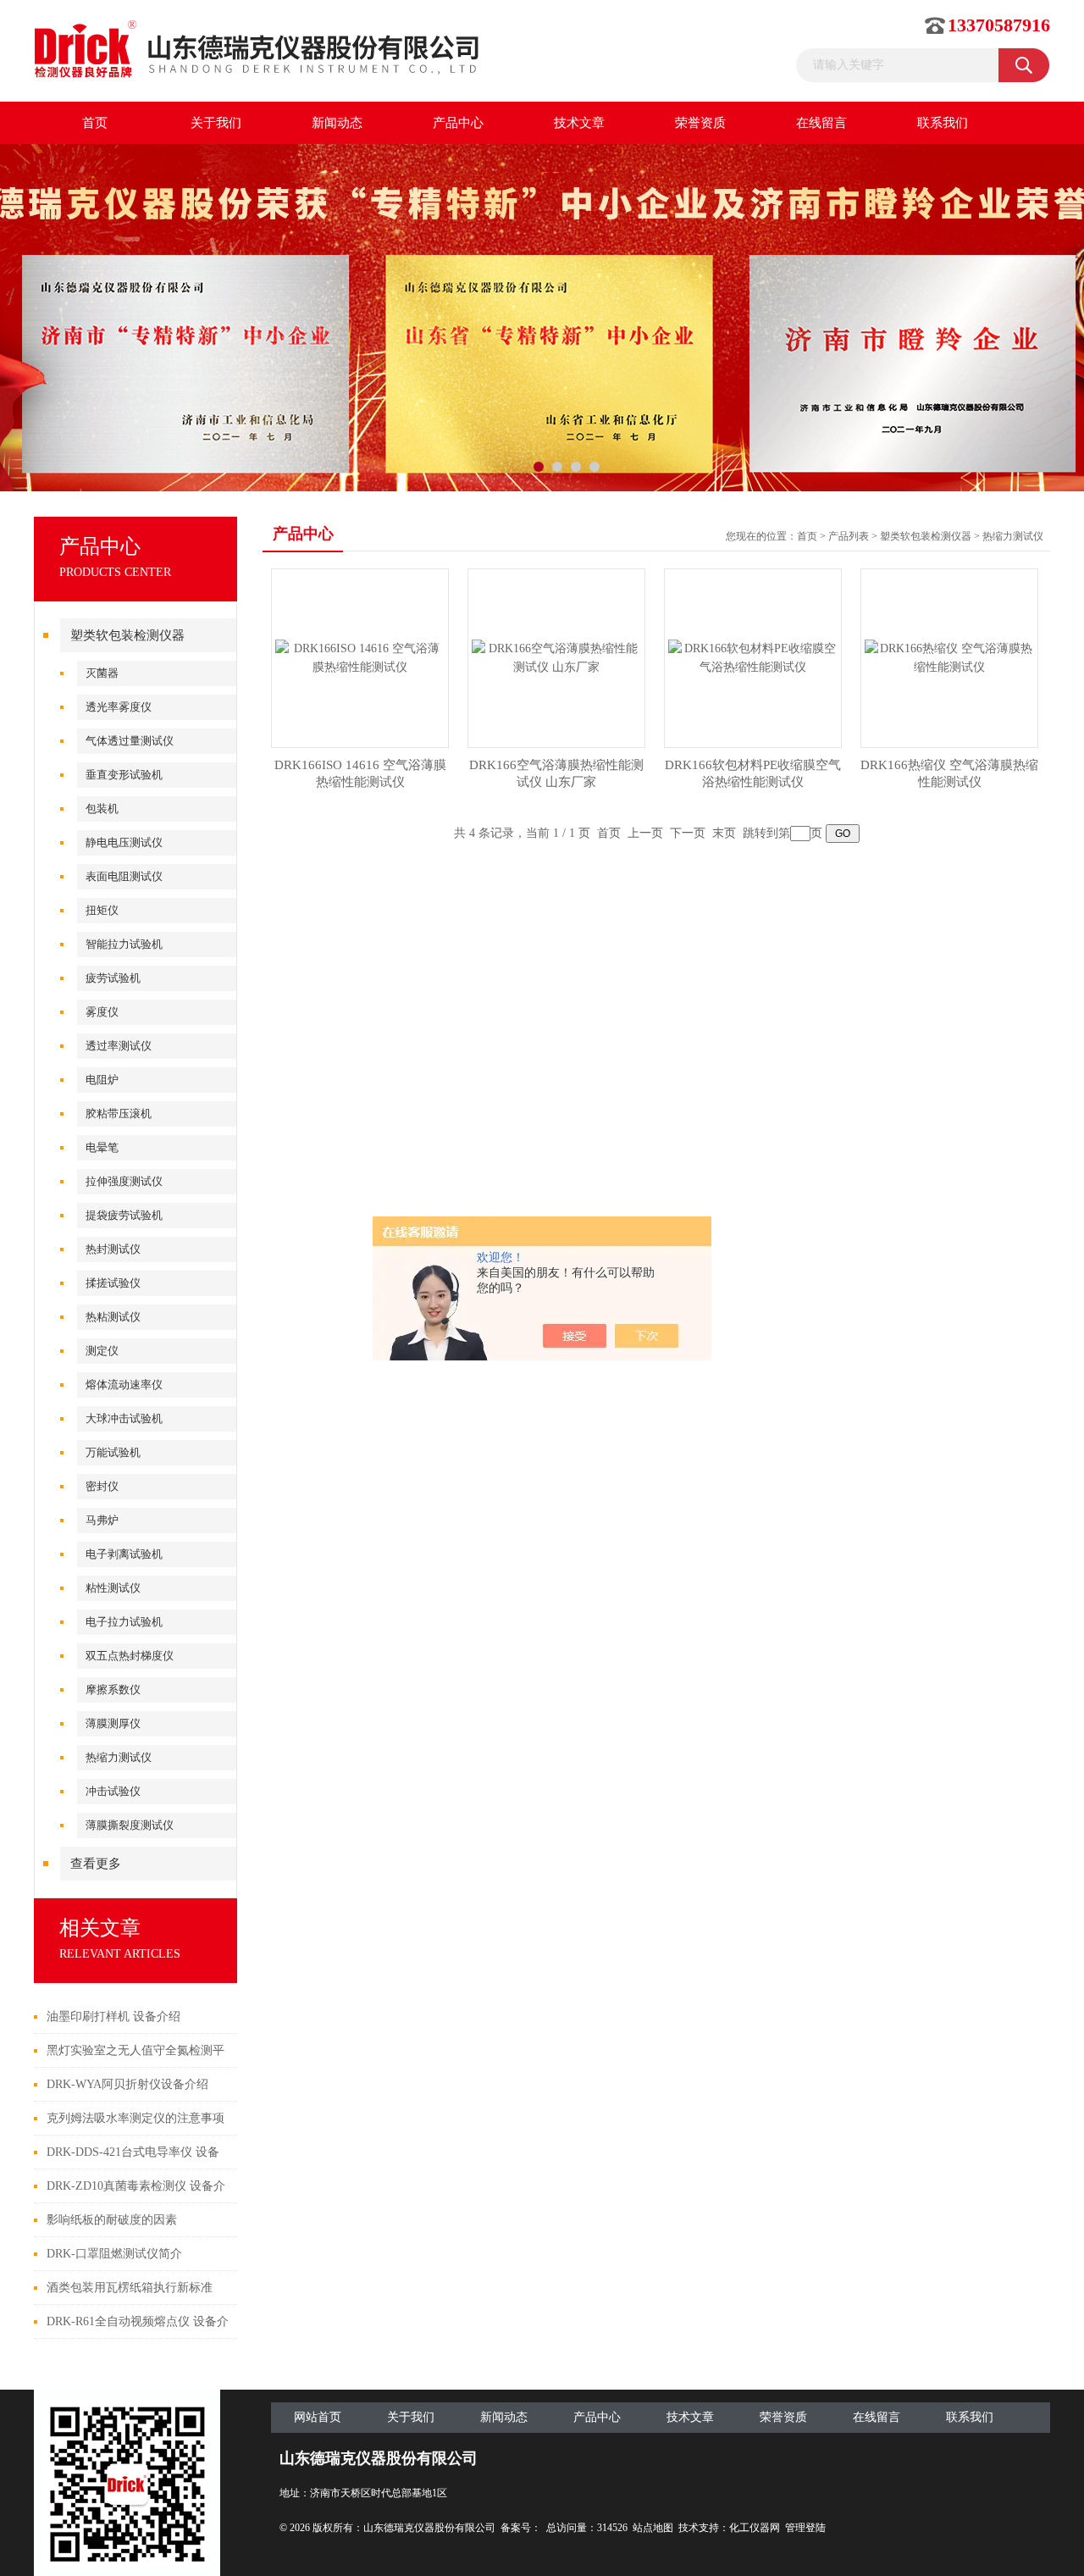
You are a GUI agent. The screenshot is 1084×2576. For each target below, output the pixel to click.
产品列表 (849, 536)
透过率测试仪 (119, 1046)
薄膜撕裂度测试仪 (130, 1825)
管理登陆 (805, 2528)
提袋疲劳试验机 (124, 1215)
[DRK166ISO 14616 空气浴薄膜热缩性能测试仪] (360, 657)
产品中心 (458, 123)
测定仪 (102, 1351)
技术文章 (579, 123)
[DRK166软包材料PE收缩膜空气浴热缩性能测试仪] (753, 657)
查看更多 (96, 1864)
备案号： (521, 2528)
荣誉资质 (700, 123)
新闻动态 (337, 123)
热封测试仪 (113, 1249)
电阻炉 (102, 1080)
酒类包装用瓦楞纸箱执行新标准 (130, 2288)
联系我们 (943, 123)
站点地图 (653, 2528)
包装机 (102, 809)
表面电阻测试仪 (124, 876)
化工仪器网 (755, 2528)
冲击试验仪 (113, 1791)
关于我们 (216, 123)
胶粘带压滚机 (119, 1113)
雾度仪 (102, 1012)
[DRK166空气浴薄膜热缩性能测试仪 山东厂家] (556, 657)
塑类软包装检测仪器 (127, 635)
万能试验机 (113, 1452)
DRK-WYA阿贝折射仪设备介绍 (127, 2084)
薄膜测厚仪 (113, 1723)
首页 (95, 123)
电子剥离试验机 (124, 1554)
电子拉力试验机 (124, 1622)
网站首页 (318, 2417)
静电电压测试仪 (124, 842)
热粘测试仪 (113, 1317)
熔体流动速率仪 (124, 1385)
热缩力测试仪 (119, 1757)
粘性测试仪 (113, 1588)
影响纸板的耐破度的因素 (112, 2220)
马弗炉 (102, 1520)
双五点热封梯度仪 (130, 1656)
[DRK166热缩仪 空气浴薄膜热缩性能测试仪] (949, 657)
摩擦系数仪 (113, 1690)
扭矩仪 (102, 910)
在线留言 (821, 123)
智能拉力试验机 (124, 944)
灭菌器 (102, 673)
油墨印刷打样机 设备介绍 (113, 2016)
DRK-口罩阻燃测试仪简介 (114, 2254)
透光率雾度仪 (119, 707)
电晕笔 (102, 1147)
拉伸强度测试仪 (124, 1181)
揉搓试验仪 (113, 1283)
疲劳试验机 (113, 978)
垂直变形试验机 (124, 775)
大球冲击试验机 (124, 1418)
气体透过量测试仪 (130, 741)
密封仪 (102, 1486)
